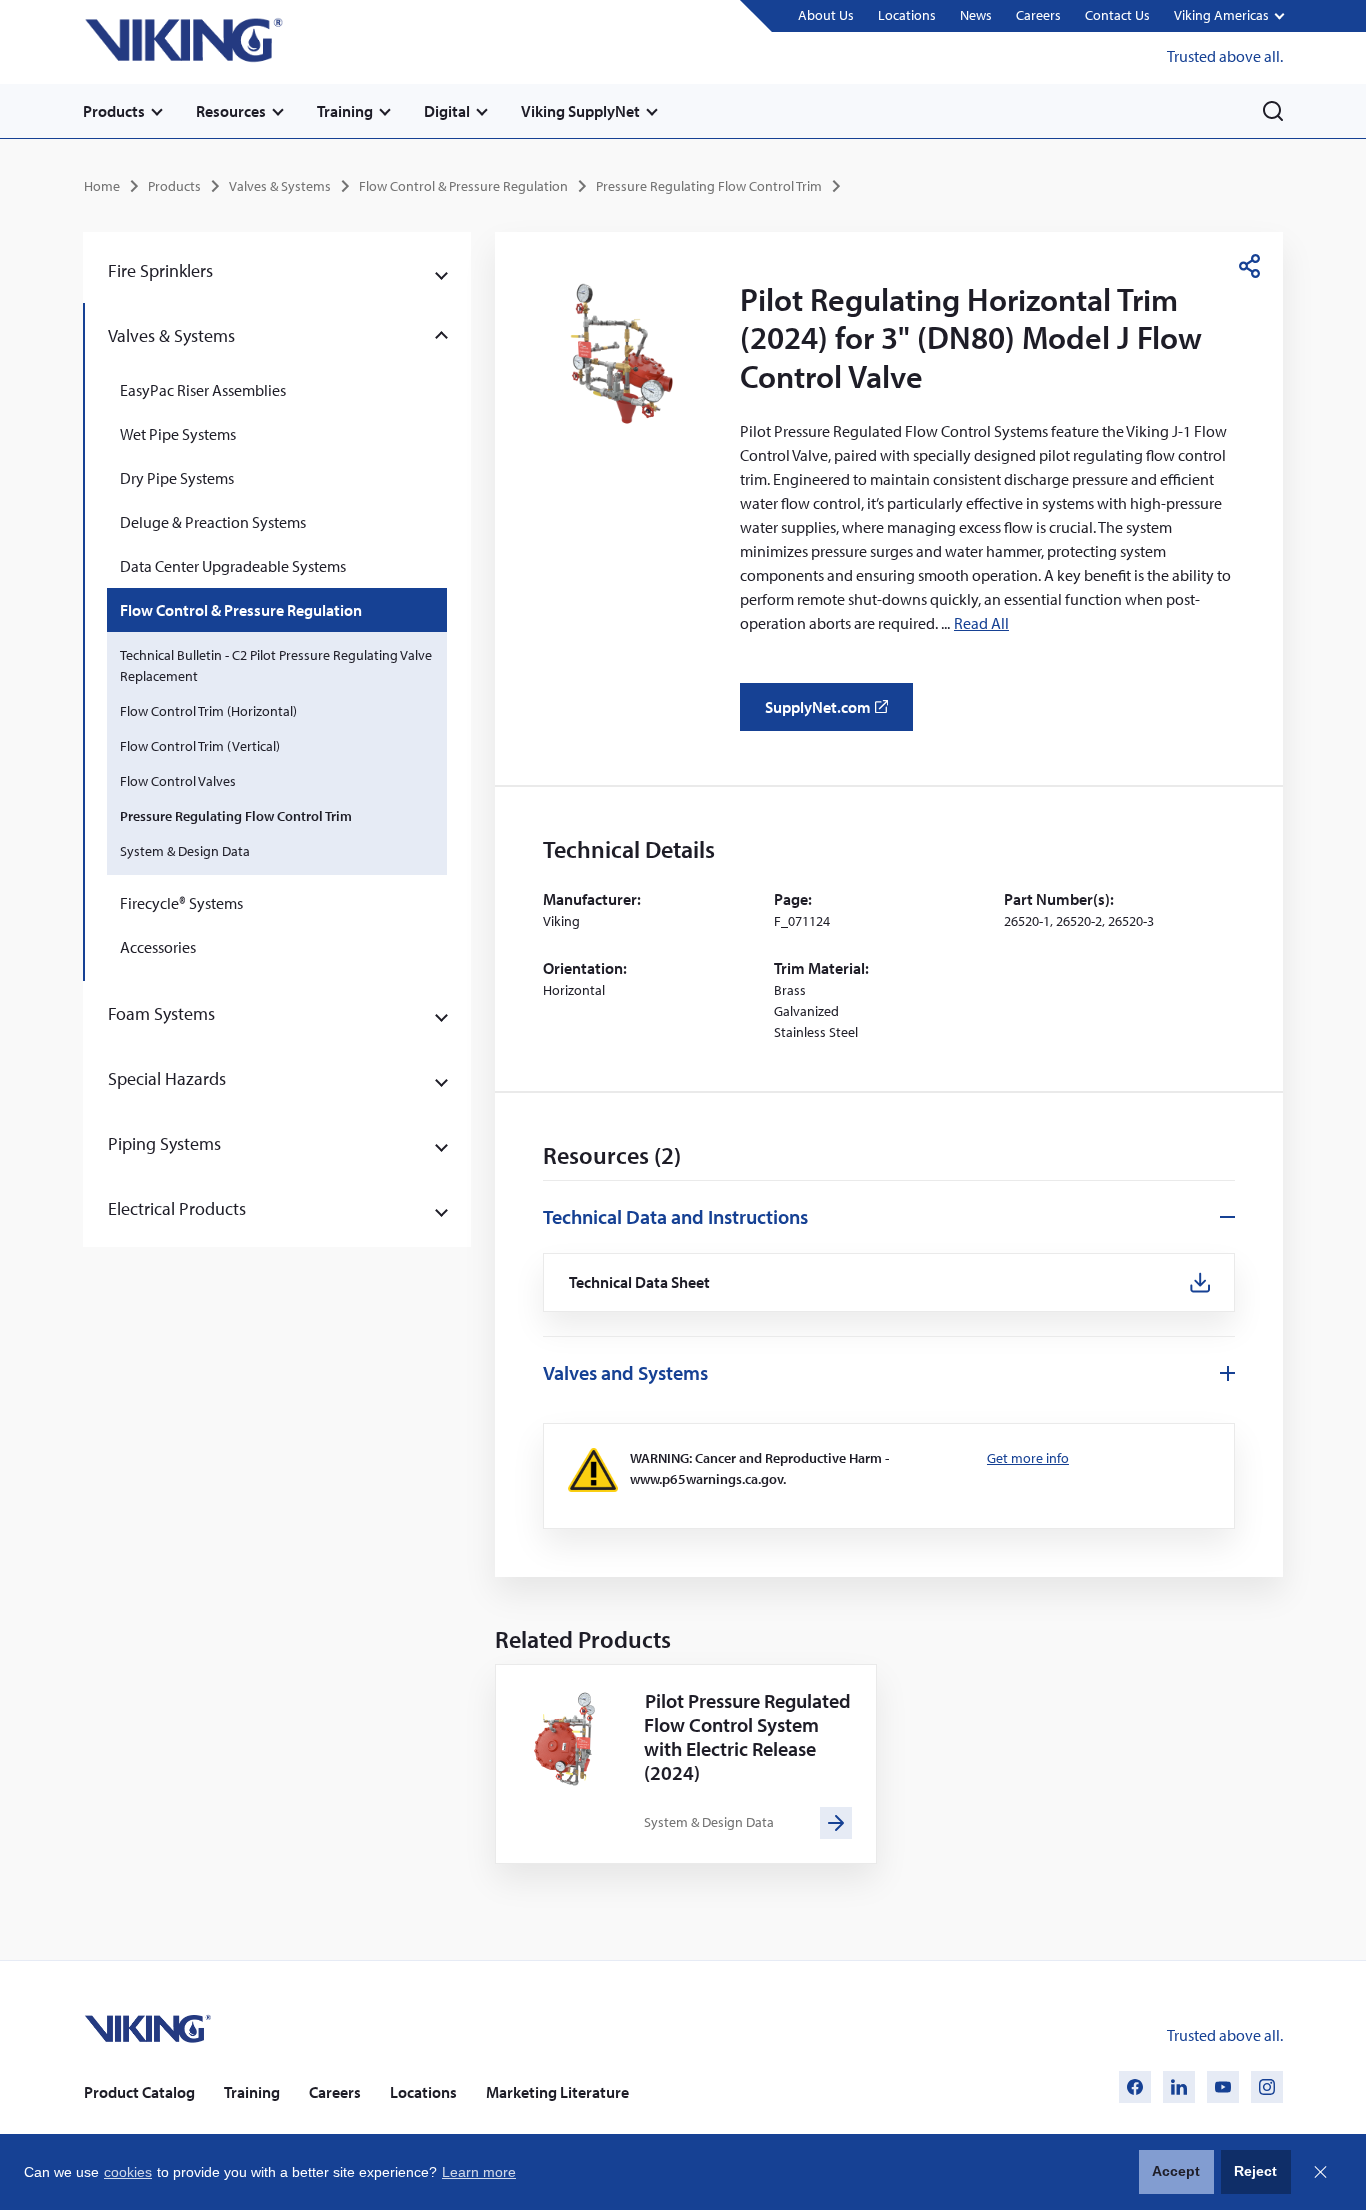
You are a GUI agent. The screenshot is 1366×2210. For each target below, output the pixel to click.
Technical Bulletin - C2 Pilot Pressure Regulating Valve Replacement (276, 665)
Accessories (158, 947)
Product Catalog (139, 2092)
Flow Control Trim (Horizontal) (208, 711)
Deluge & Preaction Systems (213, 522)
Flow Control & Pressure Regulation (463, 186)
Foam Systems (161, 1013)
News (976, 15)
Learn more (479, 2172)
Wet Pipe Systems (178, 434)
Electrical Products (177, 1208)
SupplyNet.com (832, 714)
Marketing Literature (557, 2092)
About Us (826, 15)
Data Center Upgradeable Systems (233, 566)
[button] (1228, 16)
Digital (447, 111)
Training (345, 111)
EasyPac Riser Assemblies (203, 390)
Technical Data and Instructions (675, 1216)
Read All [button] (981, 623)
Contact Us (1117, 15)
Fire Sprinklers (160, 270)
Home (102, 186)
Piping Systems (164, 1143)
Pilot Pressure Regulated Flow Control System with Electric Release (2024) (747, 1736)
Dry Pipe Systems (177, 478)
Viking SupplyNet (580, 111)
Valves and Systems (625, 1372)
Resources (231, 111)
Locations (907, 15)
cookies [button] (128, 2172)
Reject (1255, 2171)
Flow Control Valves (178, 781)
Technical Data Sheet (640, 1282)
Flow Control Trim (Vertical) (200, 746)
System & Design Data (185, 851)
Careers (1038, 15)
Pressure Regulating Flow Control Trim (709, 186)
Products (114, 111)
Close (1320, 2172)
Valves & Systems (280, 186)
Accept (1176, 2171)
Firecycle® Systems (181, 903)
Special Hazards (167, 1078)
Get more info (1028, 1458)
